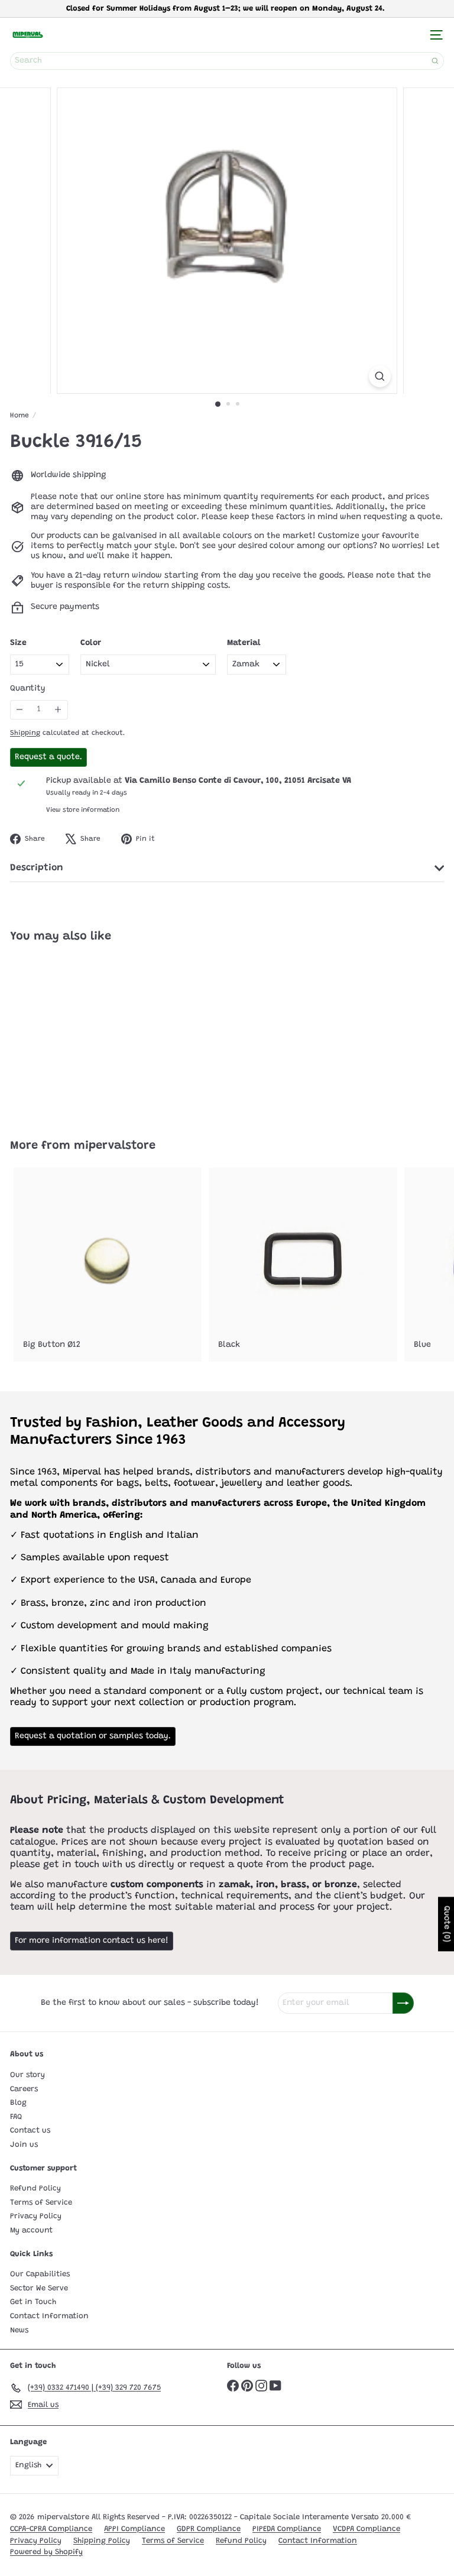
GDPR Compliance (209, 2529)
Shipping (25, 733)
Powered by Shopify (46, 2552)
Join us (24, 2145)
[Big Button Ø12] (108, 1265)
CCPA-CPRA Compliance (51, 2529)
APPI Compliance (134, 2529)
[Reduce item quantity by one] (20, 710)
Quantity (28, 689)
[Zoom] (380, 376)
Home (20, 416)
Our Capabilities (40, 2274)
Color (91, 643)
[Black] (303, 1265)
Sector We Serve (39, 2288)
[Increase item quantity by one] (58, 710)
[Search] (435, 61)
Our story (27, 2075)
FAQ (16, 2117)
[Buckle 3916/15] (84, 1034)
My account (31, 2230)
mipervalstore (115, 1146)
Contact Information (49, 2316)
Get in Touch (33, 2302)
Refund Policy (35, 2188)
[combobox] (227, 61)
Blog (18, 2103)
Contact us (30, 2131)
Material (244, 643)
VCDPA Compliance (367, 2529)
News (19, 2330)
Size (18, 643)
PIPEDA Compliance (287, 2529)
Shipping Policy (102, 2541)
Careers (24, 2089)
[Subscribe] (403, 2003)
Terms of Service (41, 2203)
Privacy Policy (36, 2216)
